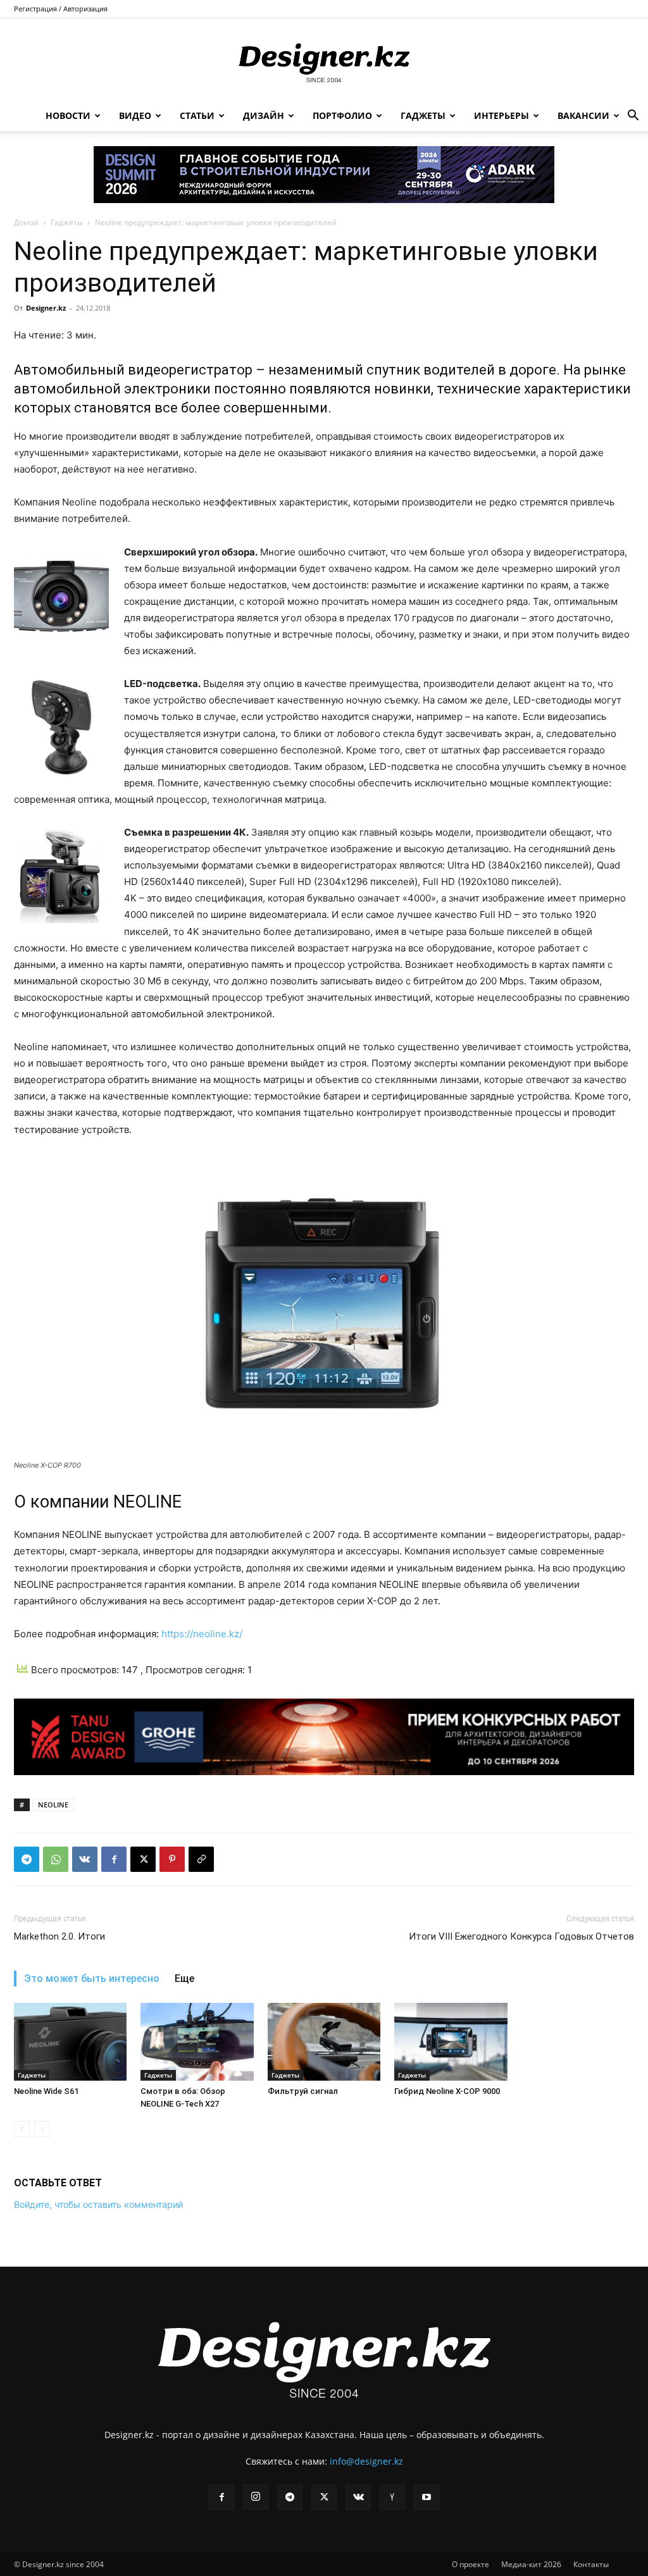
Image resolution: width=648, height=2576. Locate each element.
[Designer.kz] (324, 60)
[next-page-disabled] (42, 2129)
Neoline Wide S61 (46, 2091)
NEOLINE (53, 1805)
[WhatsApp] (56, 1859)
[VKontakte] (358, 2498)
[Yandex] (392, 2498)
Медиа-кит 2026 (531, 2564)
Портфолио (342, 115)
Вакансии (583, 115)
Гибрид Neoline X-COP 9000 (447, 2091)
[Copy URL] (201, 1859)
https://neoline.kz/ (202, 1634)
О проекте (470, 2564)
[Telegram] (27, 1859)
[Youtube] (427, 2498)
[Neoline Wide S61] (70, 2042)
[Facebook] (114, 1859)
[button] (633, 117)
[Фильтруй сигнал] (324, 2042)
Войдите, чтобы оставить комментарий (98, 2204)
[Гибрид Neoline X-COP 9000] (451, 2042)
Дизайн (264, 115)
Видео (135, 115)
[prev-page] (22, 2129)
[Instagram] (256, 2497)
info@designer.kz (366, 2461)
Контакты (591, 2564)
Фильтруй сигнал (303, 2091)
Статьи (197, 115)
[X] (143, 1859)
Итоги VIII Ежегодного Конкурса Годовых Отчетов (521, 1936)
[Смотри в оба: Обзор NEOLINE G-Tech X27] (197, 2042)
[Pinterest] (172, 1859)
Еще (184, 1978)
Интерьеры (502, 115)
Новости (68, 115)
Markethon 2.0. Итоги (59, 1936)
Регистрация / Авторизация (61, 9)
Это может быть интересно (92, 1978)
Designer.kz (46, 308)
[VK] (85, 1859)
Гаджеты (423, 115)
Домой (26, 222)
